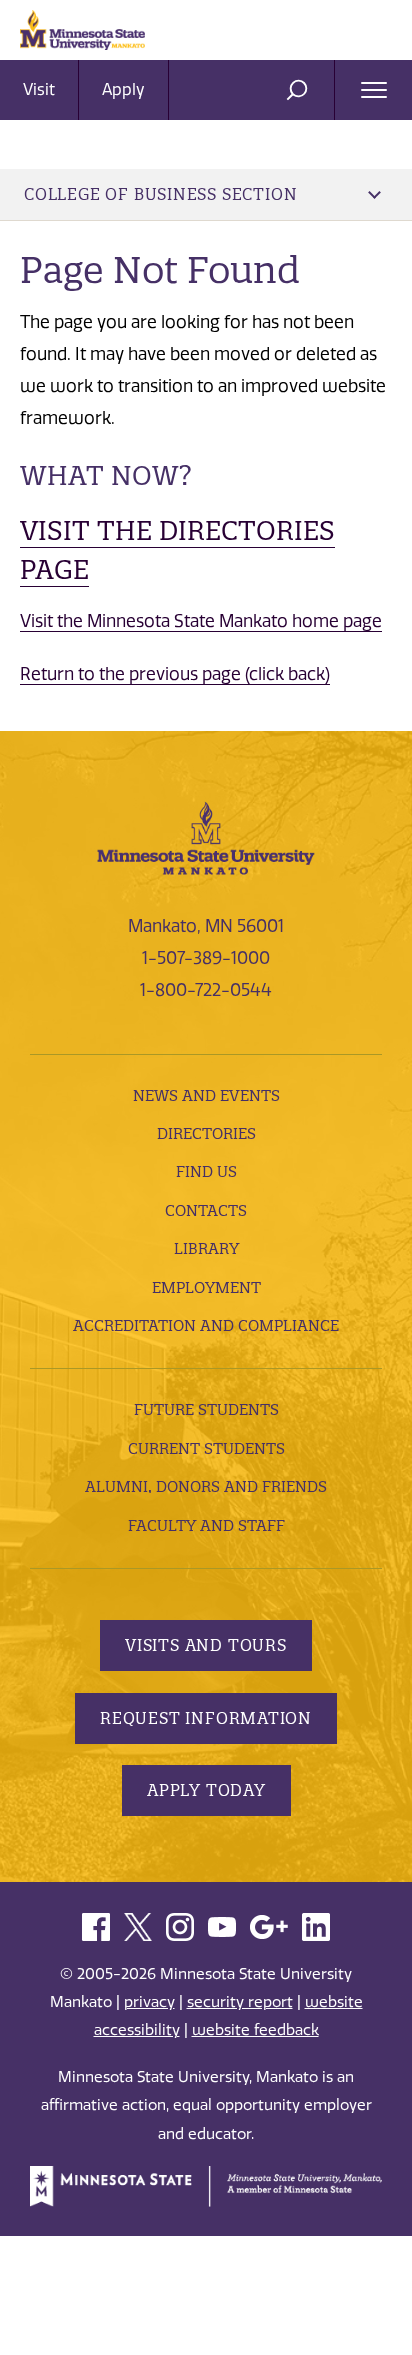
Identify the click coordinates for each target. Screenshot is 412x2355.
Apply (123, 89)
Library (206, 1248)
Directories (206, 1133)
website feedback (255, 2030)
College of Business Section (160, 194)
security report (240, 2002)
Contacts (206, 1210)
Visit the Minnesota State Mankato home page (201, 621)
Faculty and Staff (206, 1525)
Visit (39, 89)
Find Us (206, 1171)
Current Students (206, 1448)
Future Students (206, 1409)
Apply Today (206, 1790)
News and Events (206, 1095)
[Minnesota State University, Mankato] (206, 837)
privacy (149, 2002)
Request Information (206, 1718)
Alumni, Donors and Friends (206, 1486)
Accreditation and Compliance (206, 1325)
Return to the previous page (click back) (175, 674)
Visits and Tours (206, 1645)
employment (206, 1287)
